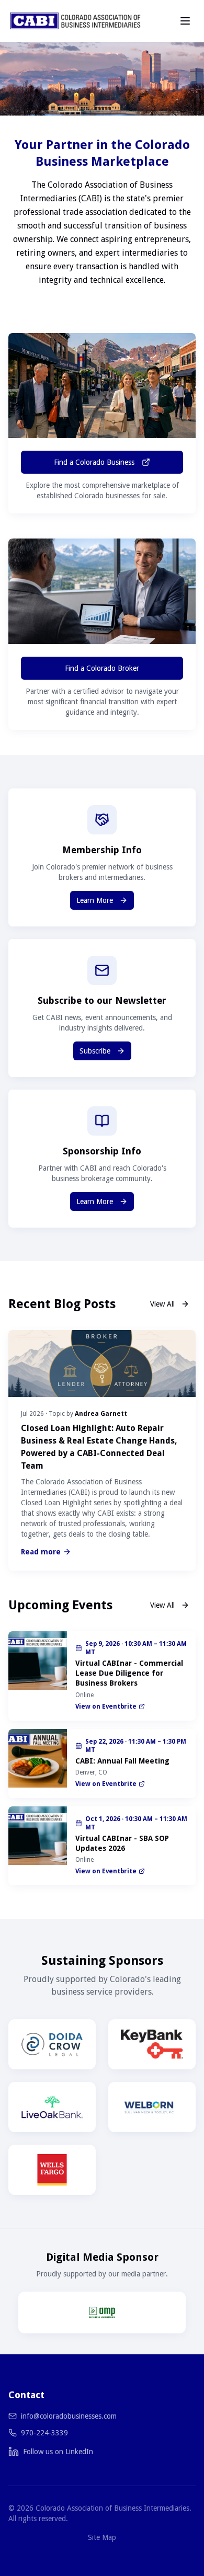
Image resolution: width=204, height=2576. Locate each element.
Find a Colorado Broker (102, 668)
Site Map (102, 2537)
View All (162, 1304)
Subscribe (95, 1051)
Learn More (95, 900)
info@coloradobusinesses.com (69, 2416)
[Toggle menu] (185, 21)
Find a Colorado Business (94, 462)
